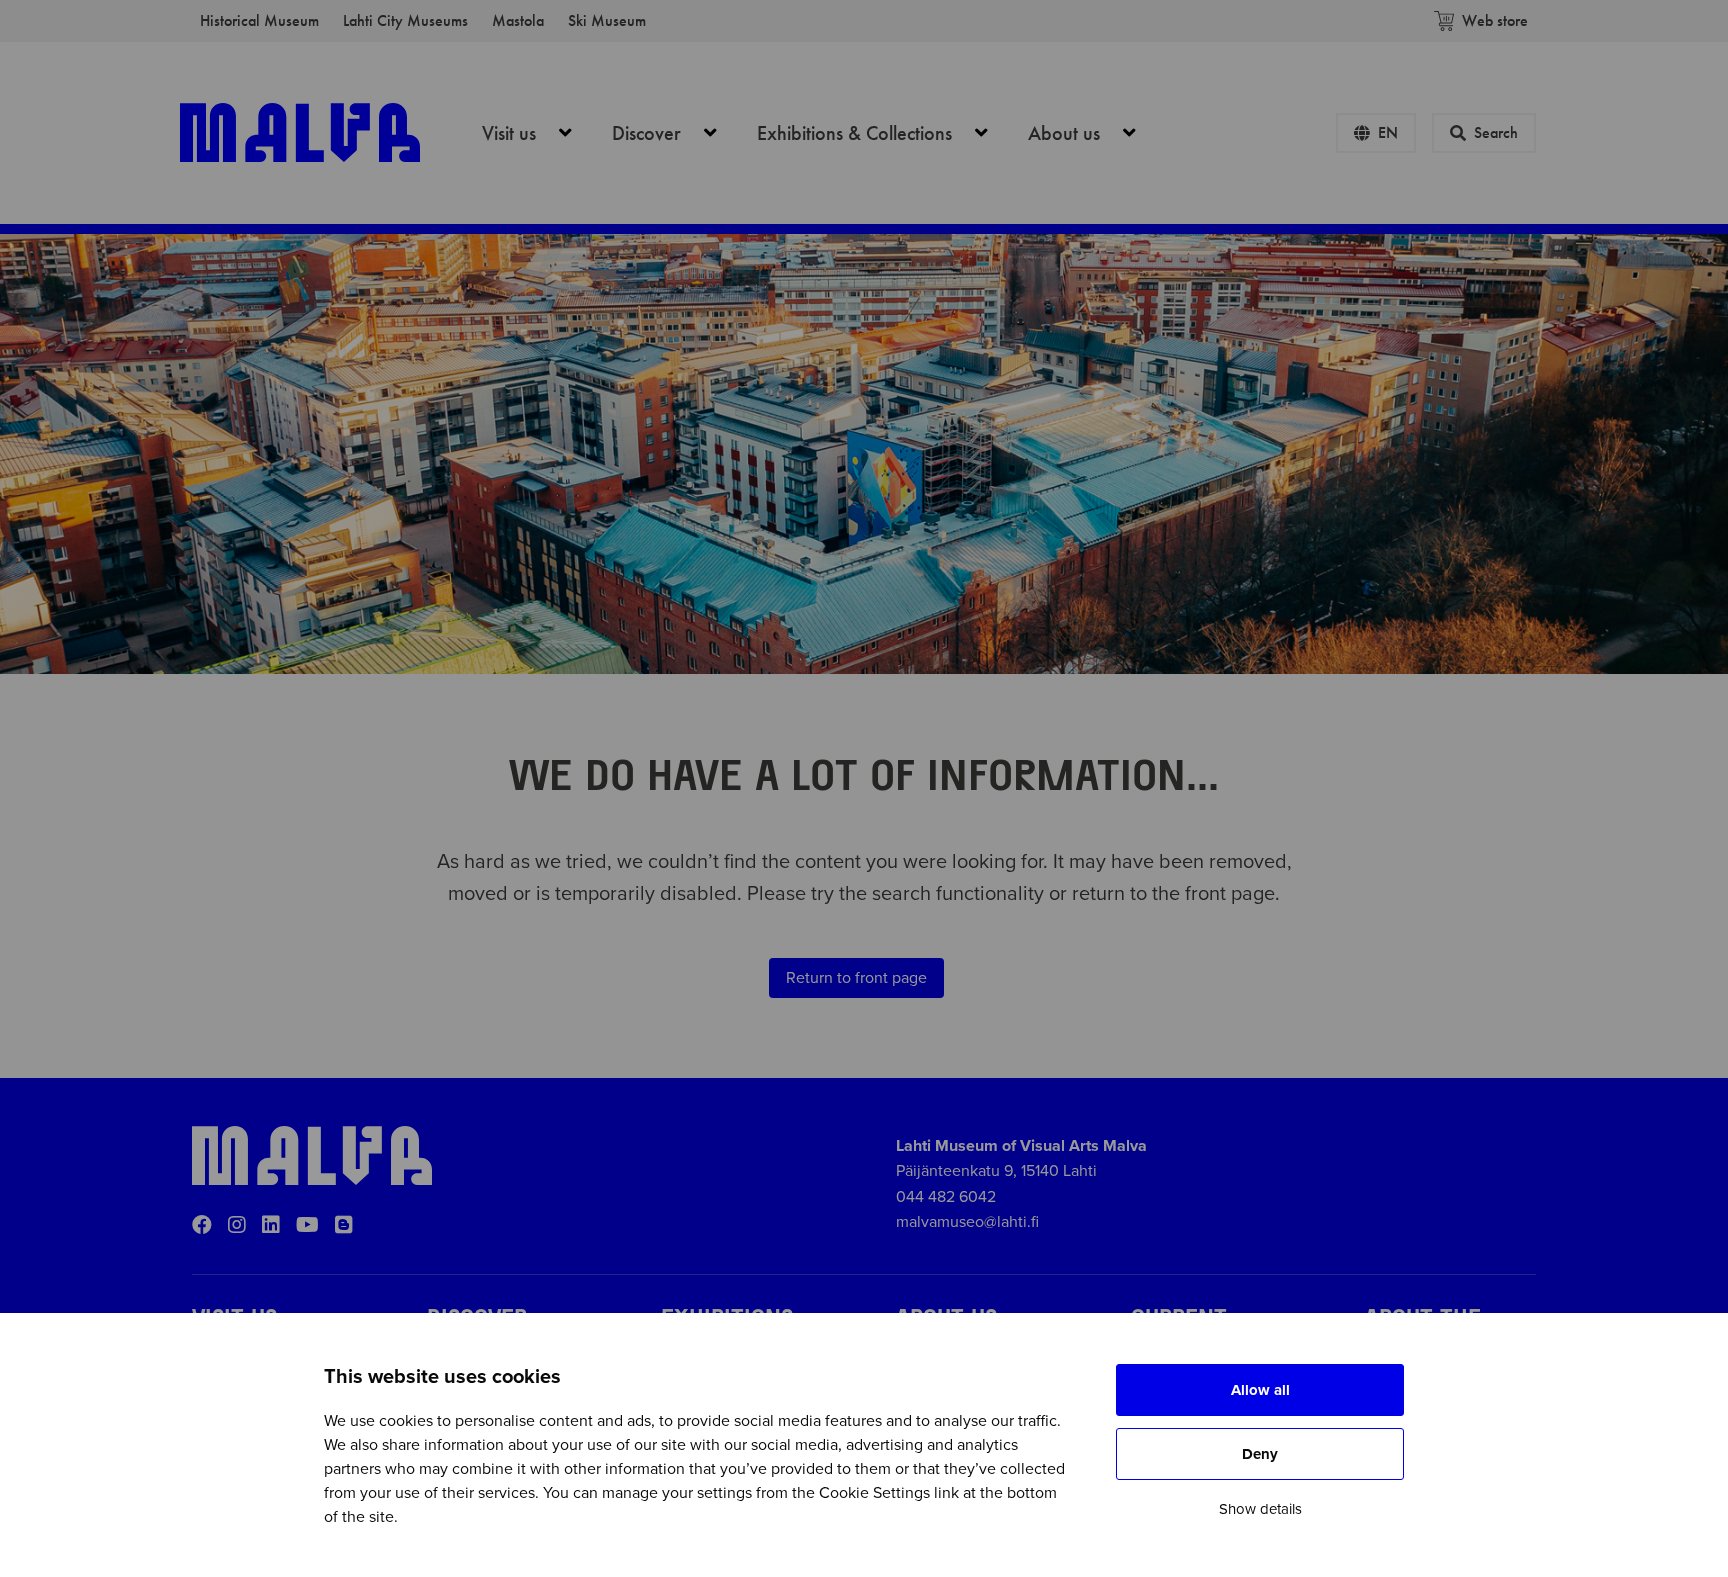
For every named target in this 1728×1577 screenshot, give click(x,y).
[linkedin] (271, 1226)
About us (1093, 133)
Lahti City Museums (405, 20)
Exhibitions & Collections (883, 133)
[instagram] (237, 1226)
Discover (675, 133)
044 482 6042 (946, 1197)
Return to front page (856, 978)
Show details (1260, 1509)
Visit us (538, 133)
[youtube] (307, 1226)
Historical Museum (259, 20)
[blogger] (344, 1226)
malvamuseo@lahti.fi (967, 1222)
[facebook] (202, 1226)
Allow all (1260, 1390)
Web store (1495, 20)
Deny (1260, 1454)
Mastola (518, 20)
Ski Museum (607, 20)
